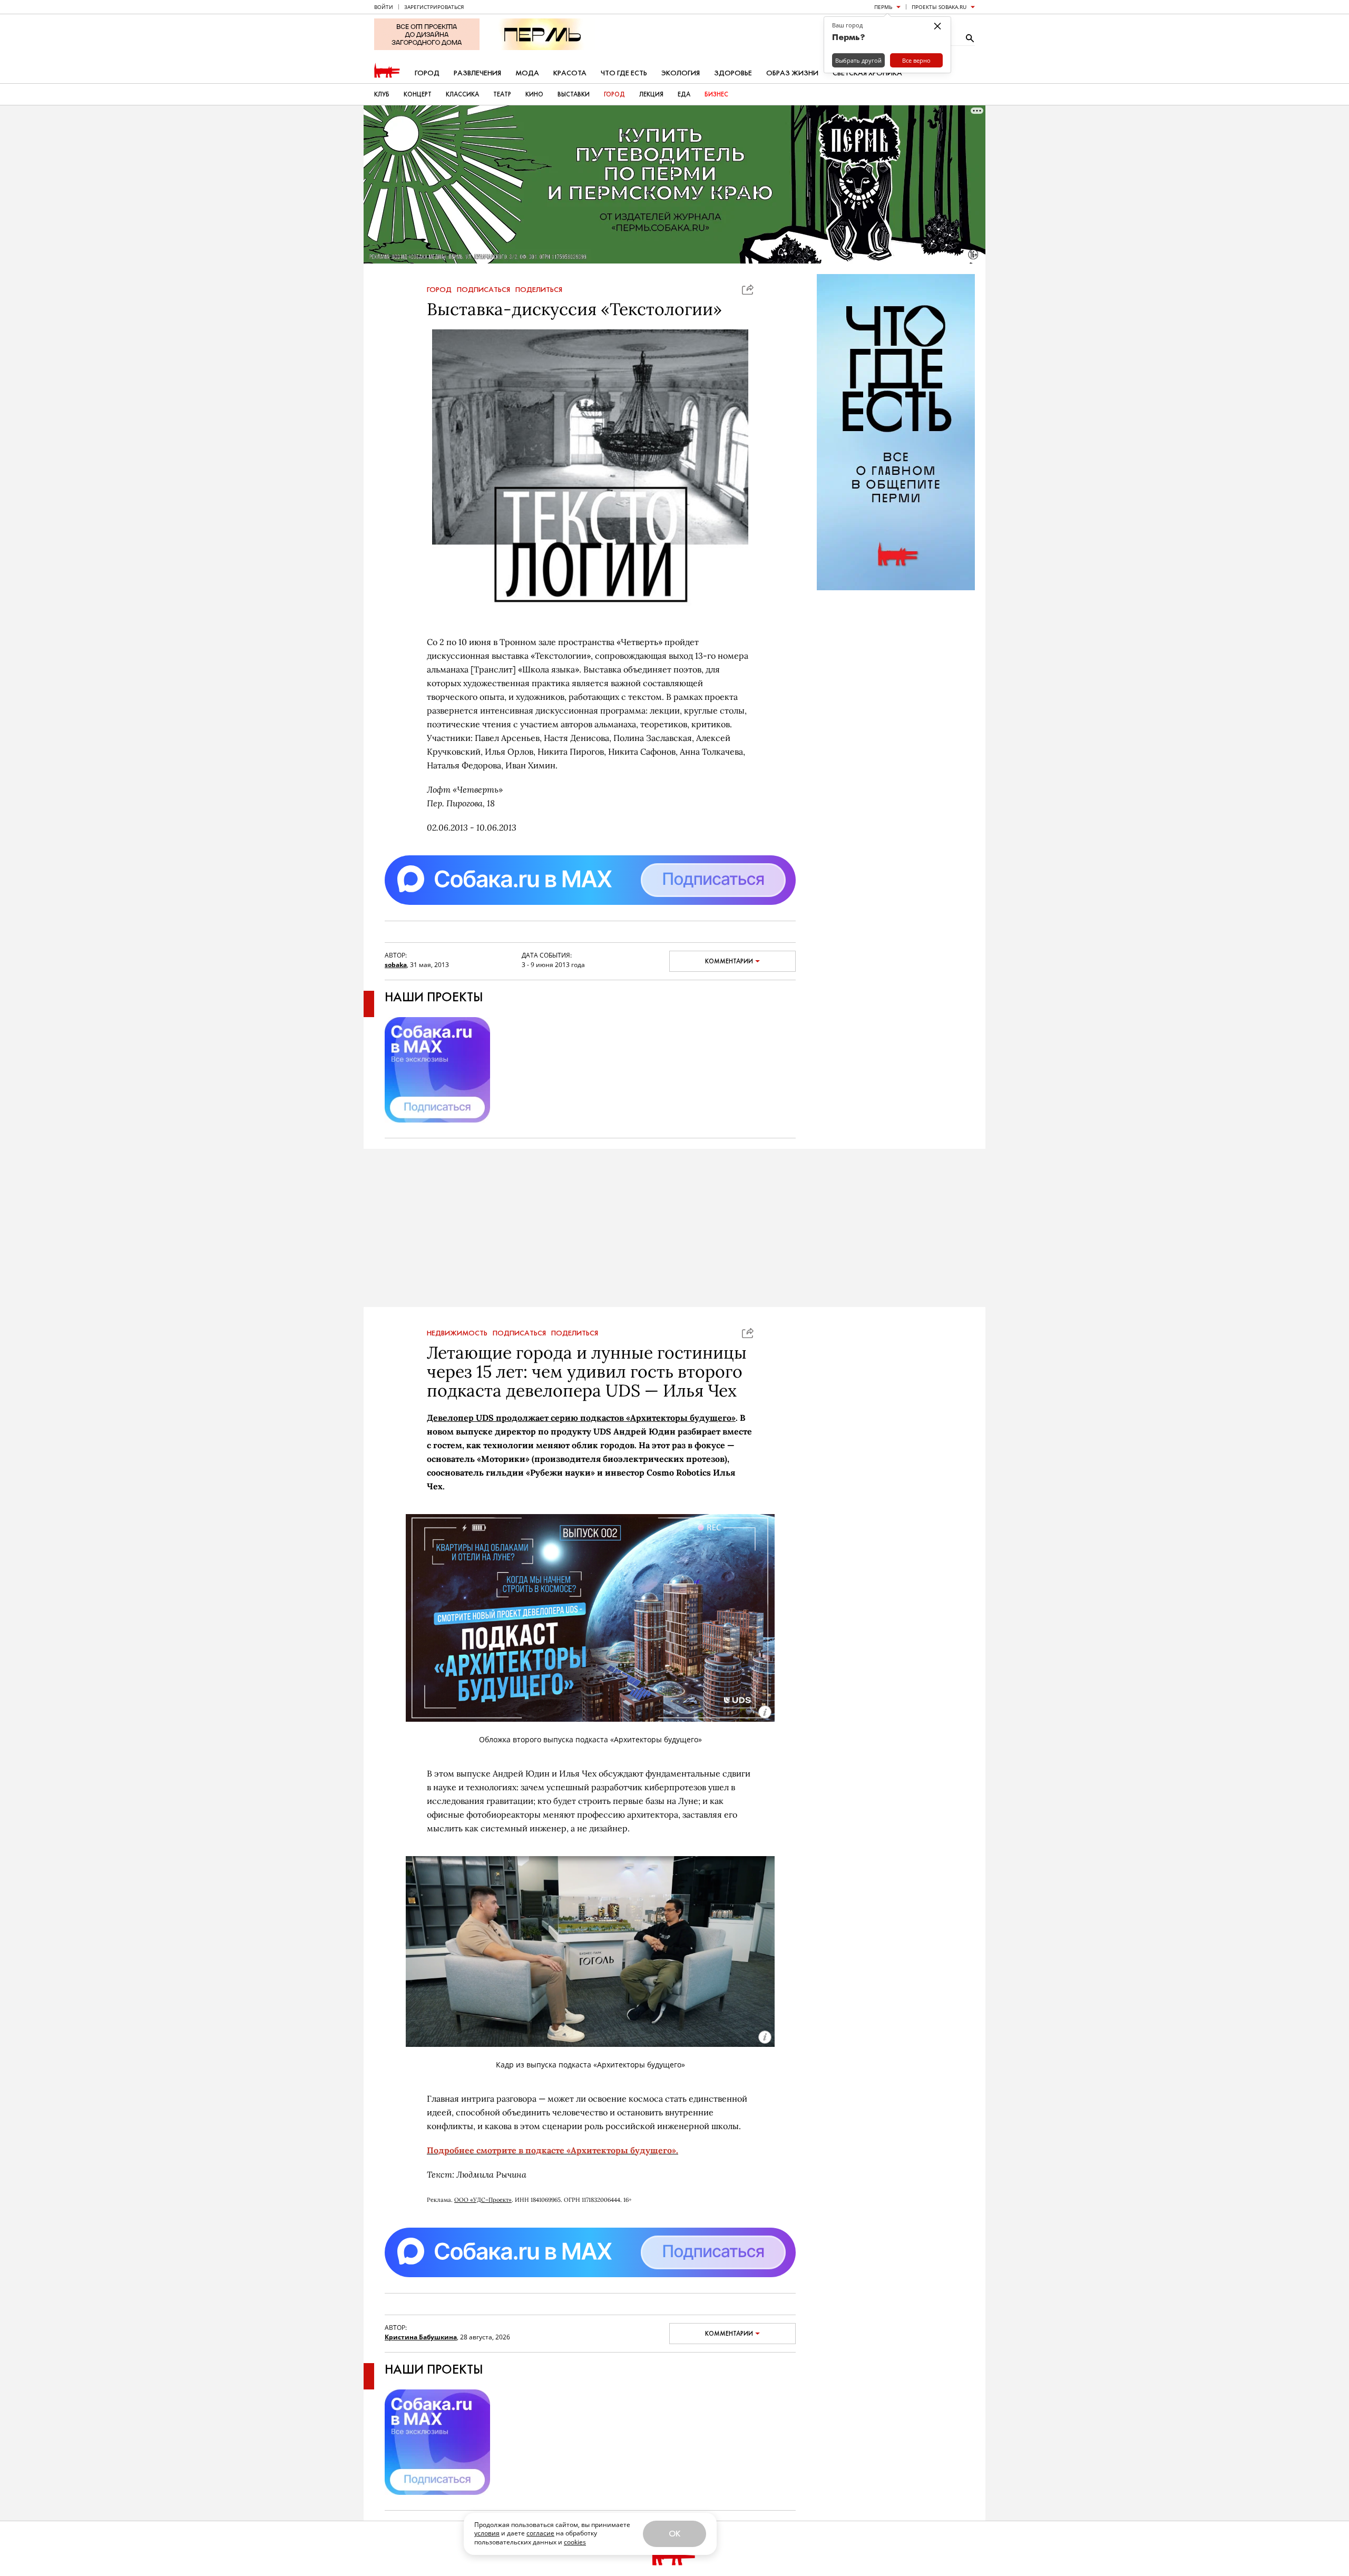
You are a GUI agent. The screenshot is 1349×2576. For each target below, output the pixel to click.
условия (487, 2533)
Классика (462, 94)
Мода (527, 73)
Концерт (418, 94)
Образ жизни (792, 73)
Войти (384, 7)
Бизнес (716, 94)
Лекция (651, 94)
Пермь (883, 7)
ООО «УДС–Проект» (483, 2200)
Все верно (916, 60)
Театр (502, 94)
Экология (681, 73)
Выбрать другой (858, 60)
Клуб (382, 94)
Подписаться (483, 290)
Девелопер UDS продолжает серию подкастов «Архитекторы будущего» (581, 1418)
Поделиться (539, 290)
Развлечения (477, 73)
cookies (575, 2542)
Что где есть (624, 73)
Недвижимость (457, 1333)
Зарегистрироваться (434, 7)
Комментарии (729, 961)
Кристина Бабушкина (421, 2337)
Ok (674, 2534)
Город (427, 73)
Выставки (574, 94)
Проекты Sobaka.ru (939, 7)
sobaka (396, 965)
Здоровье (733, 73)
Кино (534, 94)
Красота (570, 73)
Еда (684, 94)
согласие (540, 2533)
